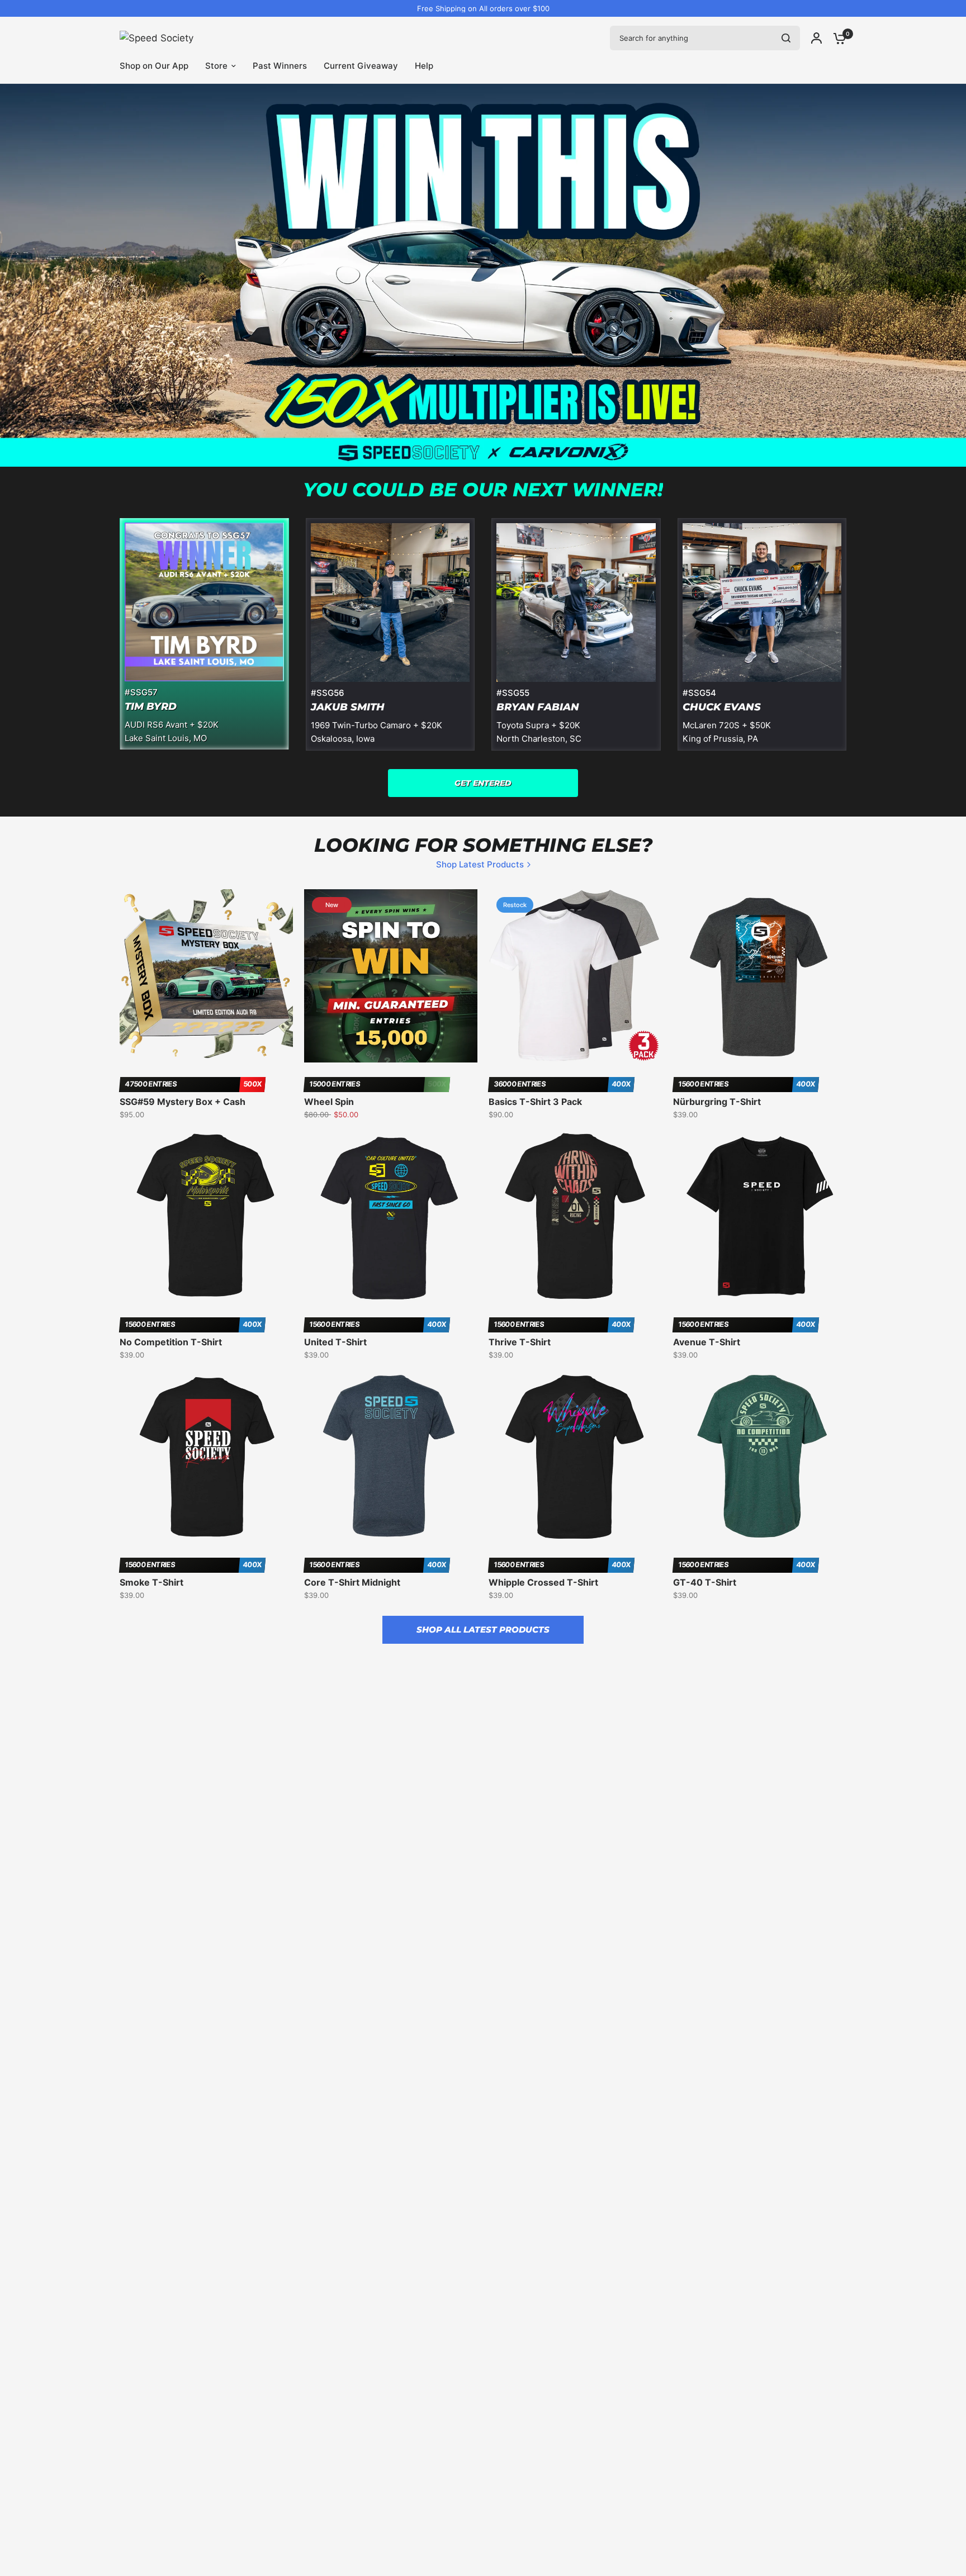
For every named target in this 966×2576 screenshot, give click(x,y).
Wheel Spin (329, 1102)
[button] (483, 783)
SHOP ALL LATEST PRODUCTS (483, 1629)
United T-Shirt (335, 1342)
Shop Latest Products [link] (480, 864)
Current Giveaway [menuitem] (361, 66)
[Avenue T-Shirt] (760, 1216)
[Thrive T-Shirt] (575, 1216)
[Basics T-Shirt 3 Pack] (575, 976)
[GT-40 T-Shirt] (760, 1457)
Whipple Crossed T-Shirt (543, 1582)
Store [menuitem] (216, 66)
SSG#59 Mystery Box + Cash (183, 1102)
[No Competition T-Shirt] (206, 1216)
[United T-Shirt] (391, 1216)
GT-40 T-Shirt (705, 1582)
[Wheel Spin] (391, 976)
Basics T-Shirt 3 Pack (535, 1102)
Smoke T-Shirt (151, 1582)
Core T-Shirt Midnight (352, 1582)
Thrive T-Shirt (520, 1342)
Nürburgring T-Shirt (717, 1102)
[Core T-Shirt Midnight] (391, 1457)
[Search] (786, 38)
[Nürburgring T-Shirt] (760, 976)
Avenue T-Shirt (707, 1342)
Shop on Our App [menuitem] (154, 66)
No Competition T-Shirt (171, 1342)
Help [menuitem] (424, 66)
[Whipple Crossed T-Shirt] (575, 1457)
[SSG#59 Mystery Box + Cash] (206, 976)
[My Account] (816, 38)
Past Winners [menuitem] (280, 66)
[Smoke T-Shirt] (206, 1457)
